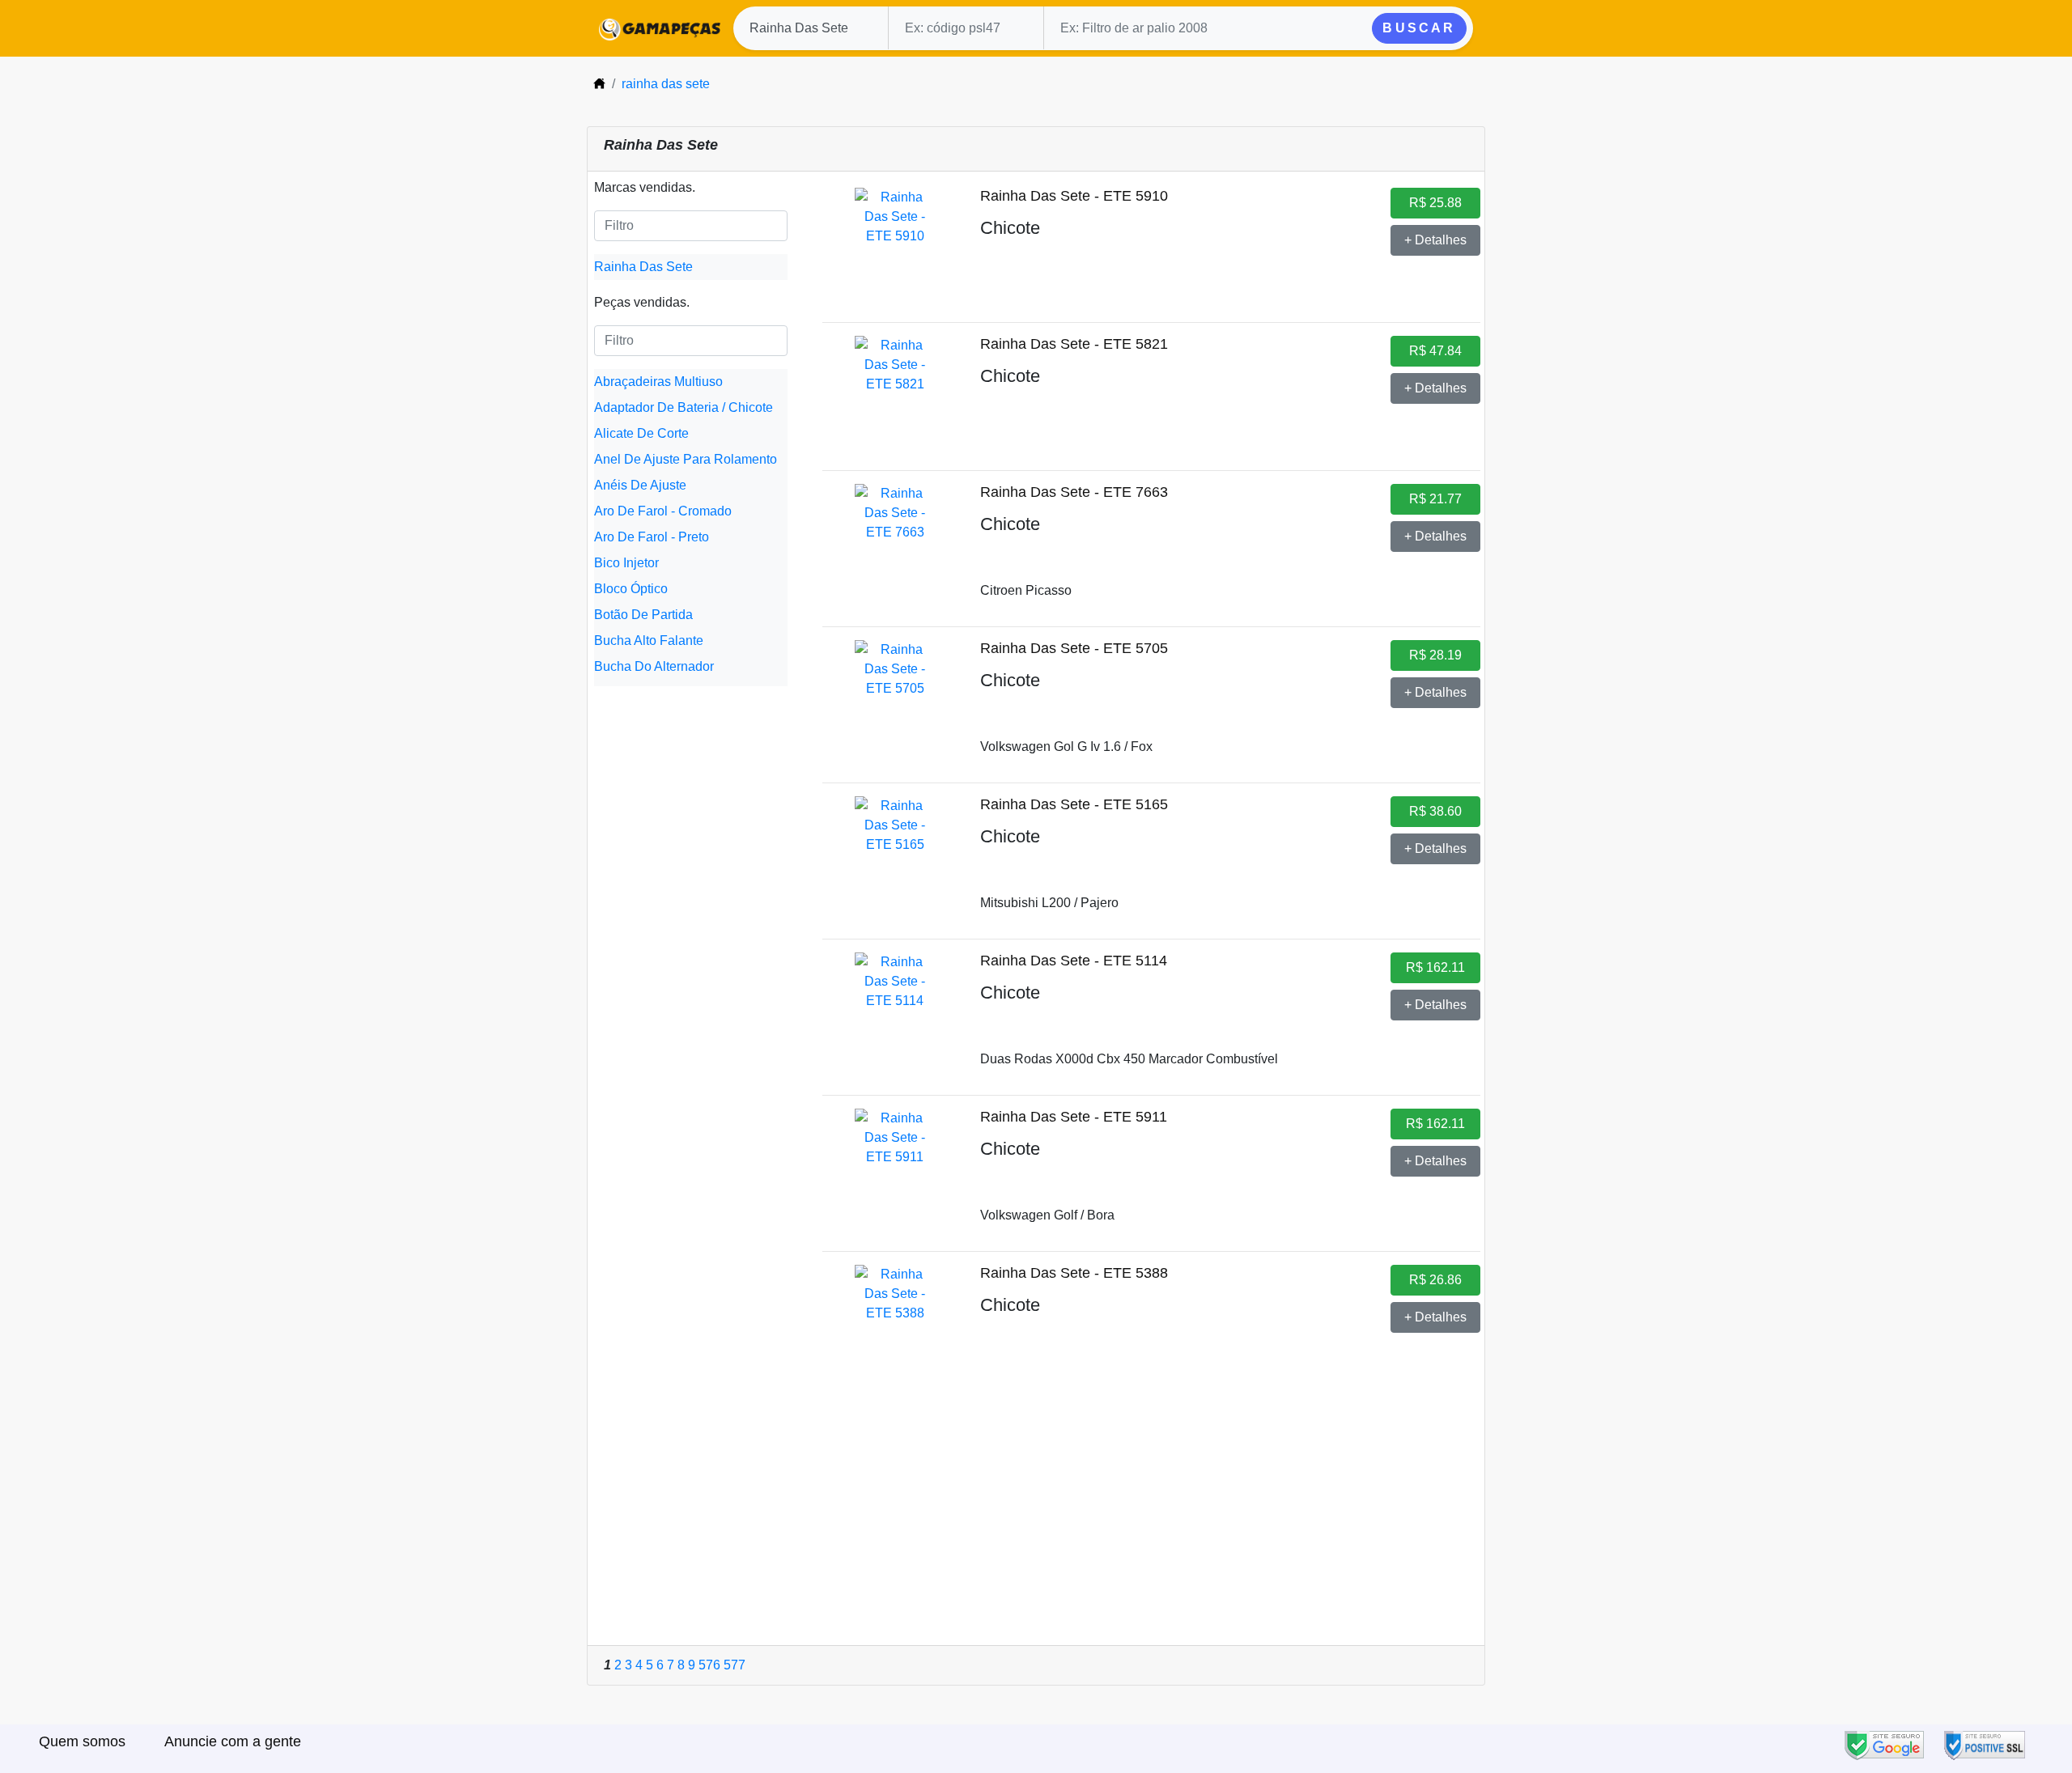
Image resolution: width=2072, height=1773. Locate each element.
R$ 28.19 (1435, 655)
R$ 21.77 (1435, 499)
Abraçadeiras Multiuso (658, 382)
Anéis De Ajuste (640, 485)
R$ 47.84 (1435, 351)
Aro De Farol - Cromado (663, 511)
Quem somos (82, 1741)
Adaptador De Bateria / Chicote (684, 407)
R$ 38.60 (1435, 811)
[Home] (599, 84)
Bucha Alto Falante (649, 640)
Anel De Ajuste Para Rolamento (686, 459)
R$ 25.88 (1435, 203)
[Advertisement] (1036, 1524)
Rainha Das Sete (643, 267)
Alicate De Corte (641, 433)
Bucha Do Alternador (654, 666)
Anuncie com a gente (233, 1741)
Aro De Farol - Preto (652, 537)
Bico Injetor (626, 563)
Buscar (1419, 28)
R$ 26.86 (1435, 1280)
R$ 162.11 (1435, 967)
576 (709, 1665)
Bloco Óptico (631, 589)
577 (735, 1665)
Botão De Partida (643, 615)
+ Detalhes (1435, 240)
